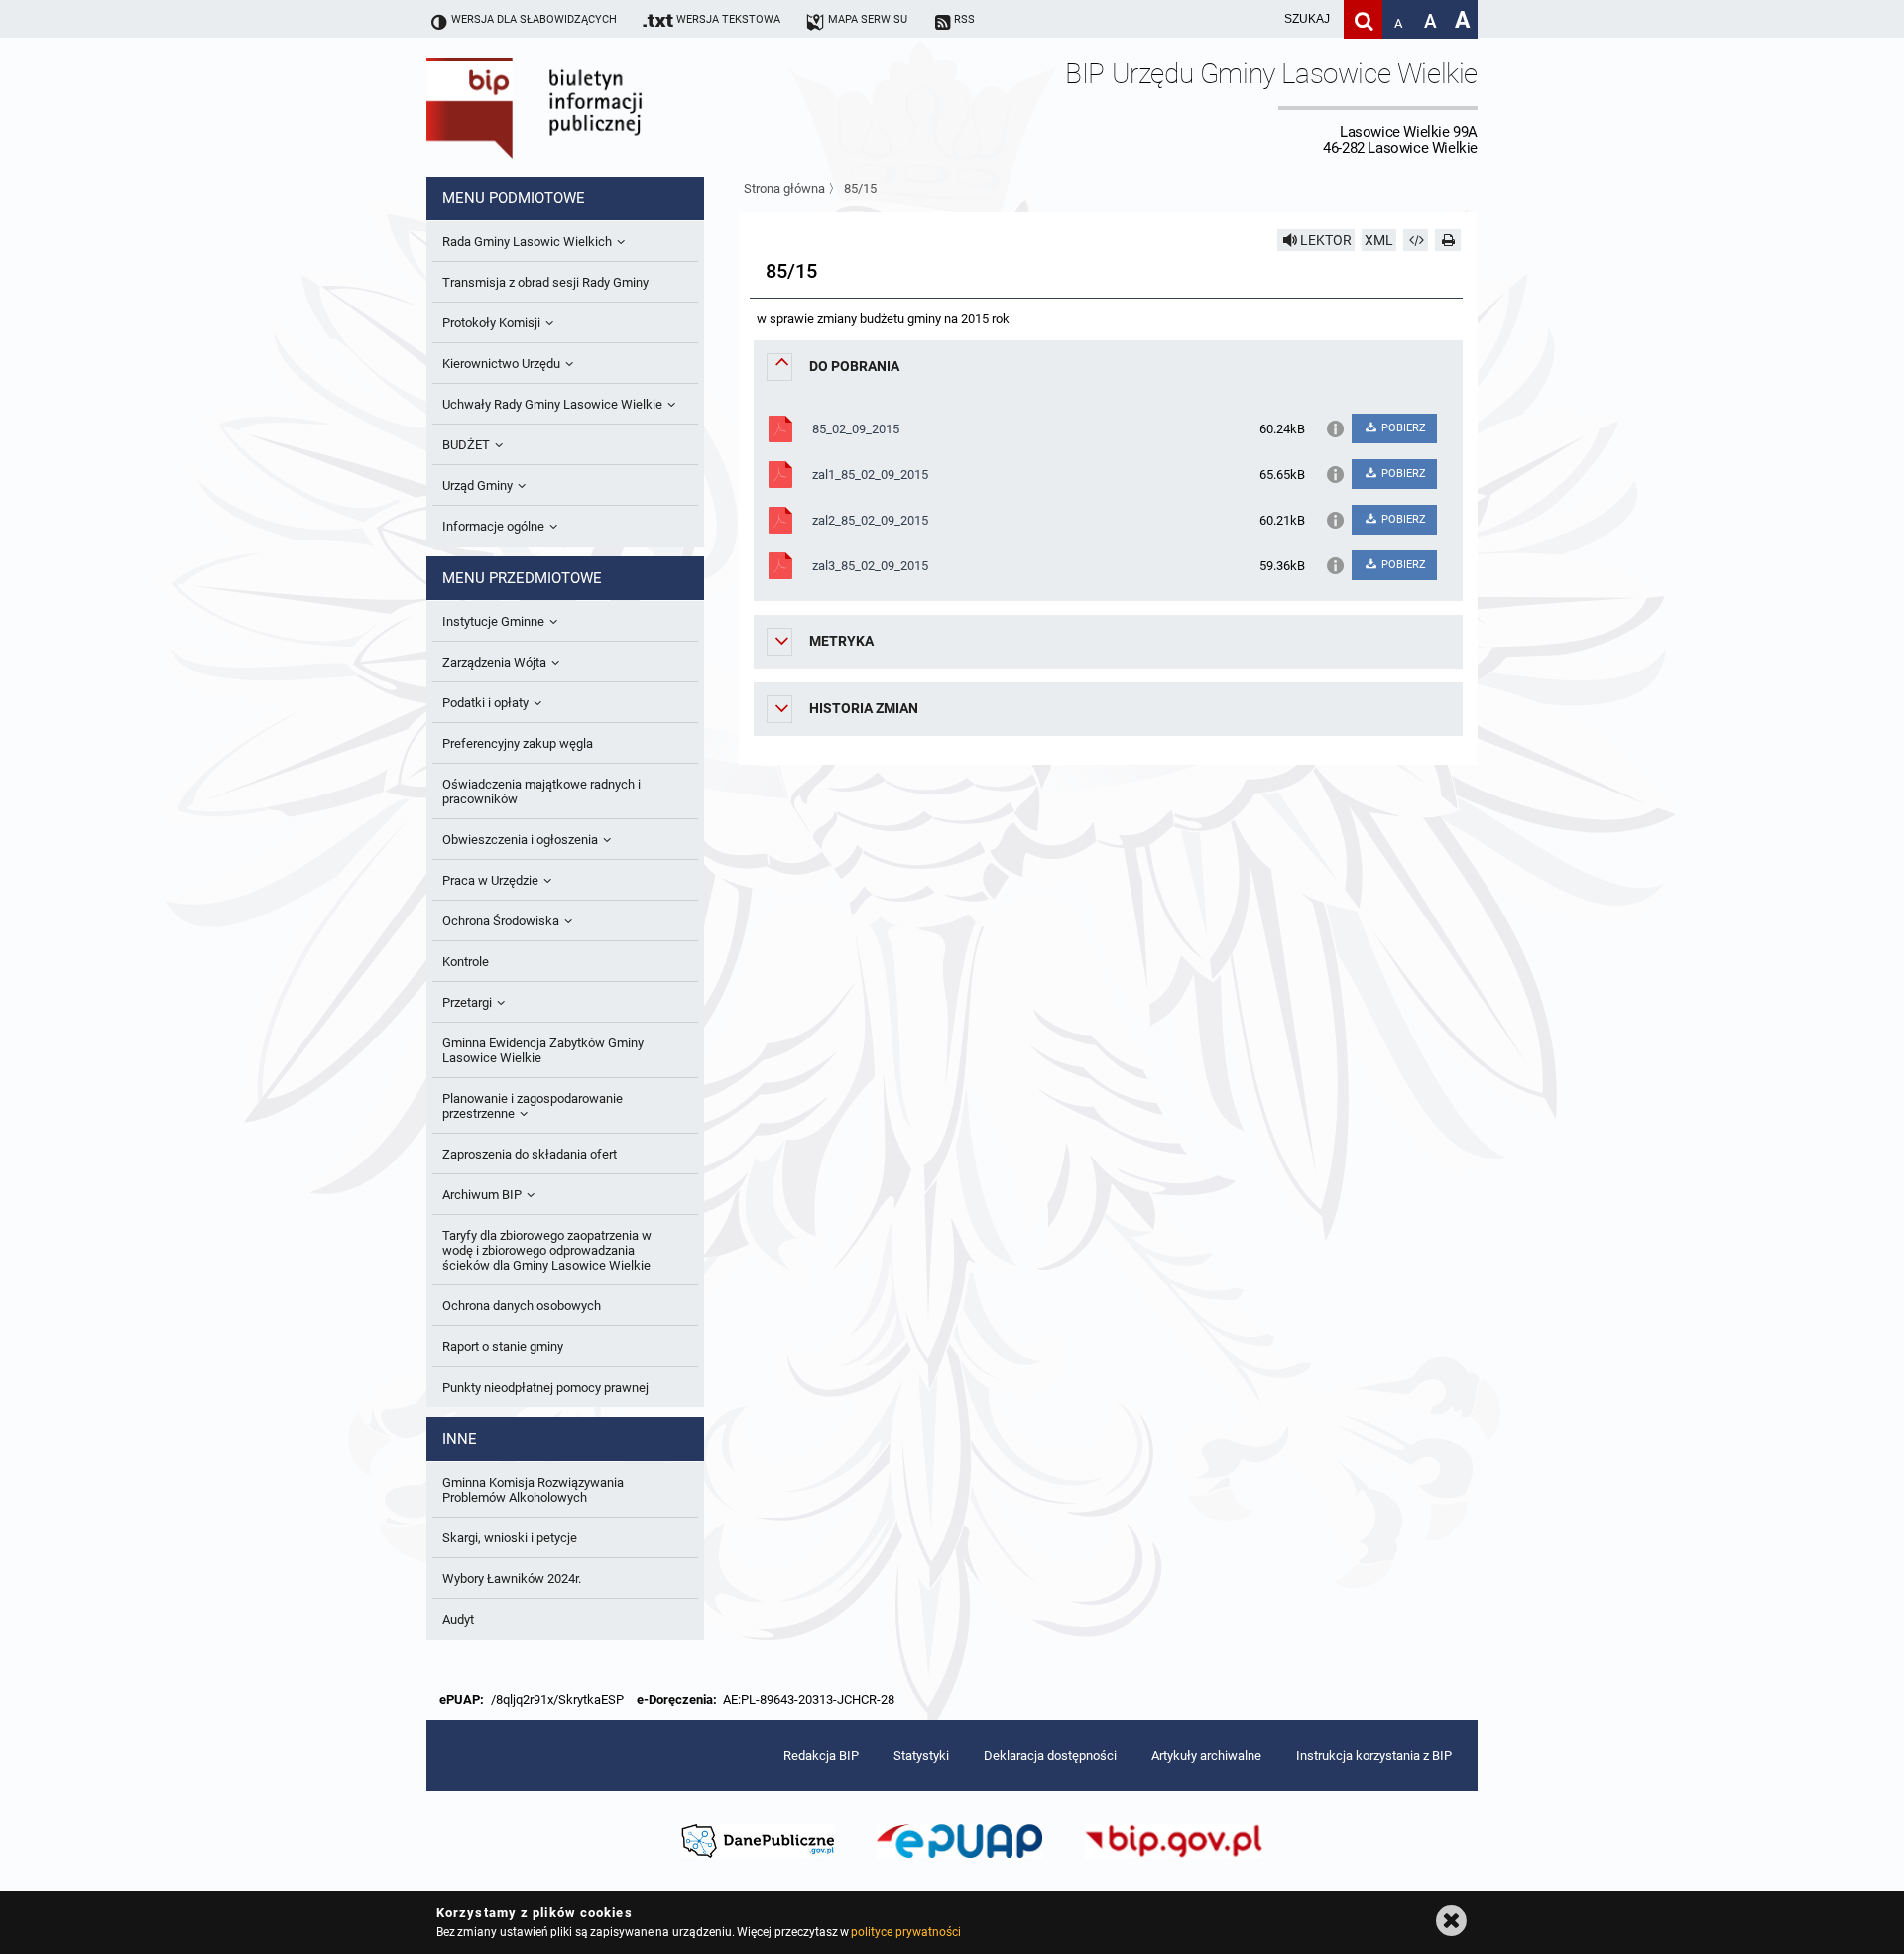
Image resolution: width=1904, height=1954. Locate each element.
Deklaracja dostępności (1050, 1755)
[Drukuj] (1448, 240)
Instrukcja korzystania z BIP (1374, 1755)
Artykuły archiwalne (1206, 1755)
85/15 (860, 189)
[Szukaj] (1363, 19)
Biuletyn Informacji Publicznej (590, 107)
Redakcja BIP (821, 1755)
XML (1379, 240)
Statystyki (921, 1755)
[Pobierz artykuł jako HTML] (1416, 240)
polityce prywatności (905, 1932)
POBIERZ (1402, 428)
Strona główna (784, 189)
